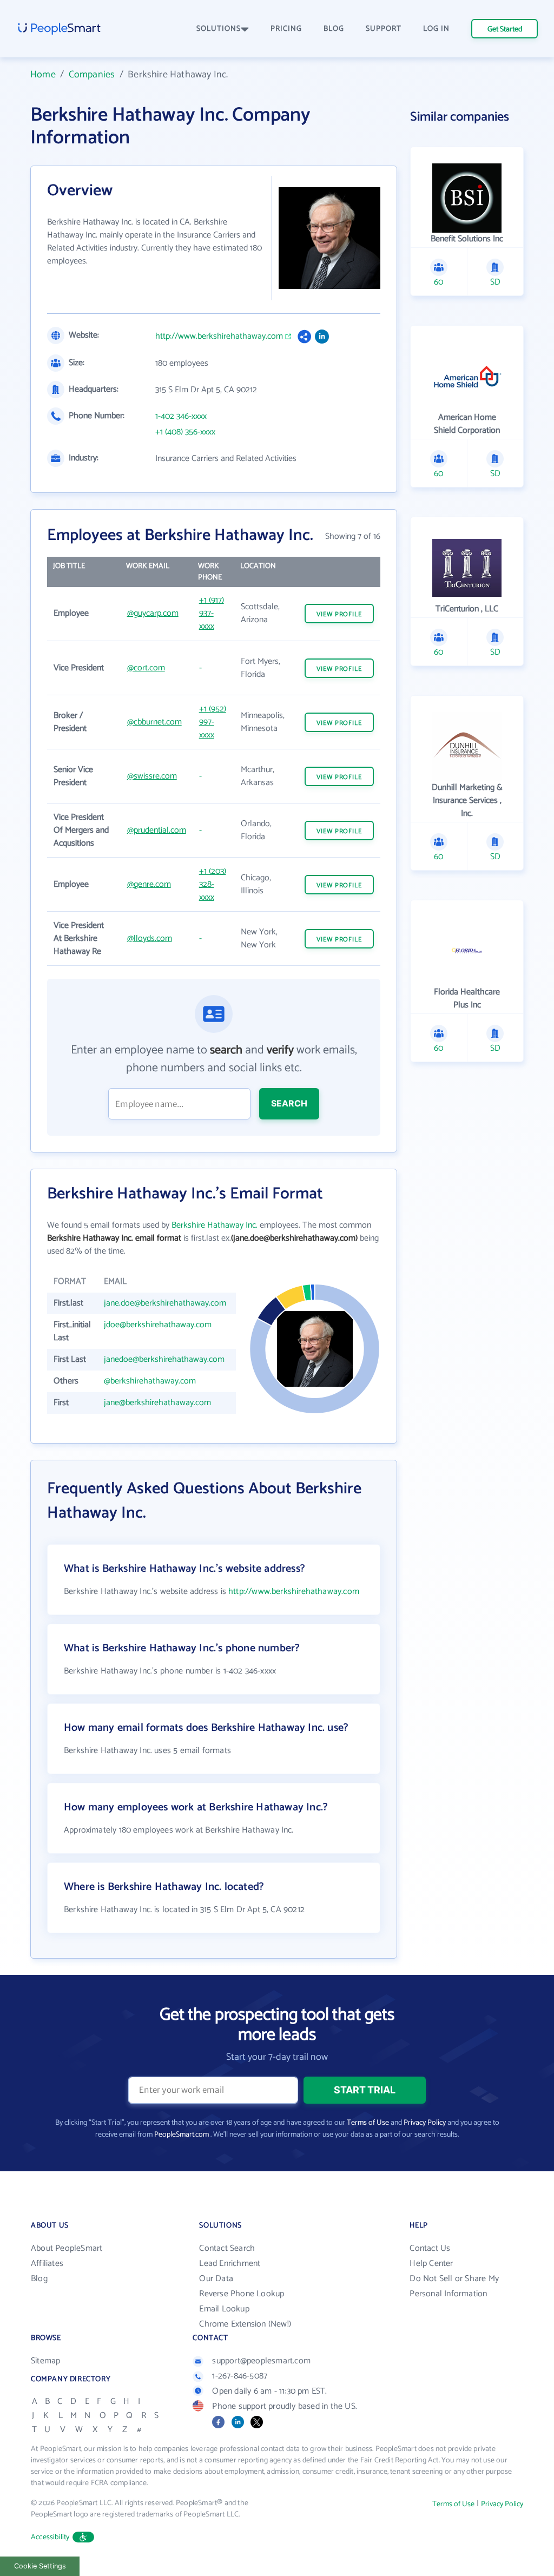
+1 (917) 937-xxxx (212, 613)
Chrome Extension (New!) (245, 2324)
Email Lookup (224, 2309)
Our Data (216, 2279)
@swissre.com (152, 776)
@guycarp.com (153, 613)
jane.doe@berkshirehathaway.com (165, 1303)
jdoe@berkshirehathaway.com (158, 1325)
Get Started (505, 29)
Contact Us (430, 2248)
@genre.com (149, 884)
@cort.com (146, 668)
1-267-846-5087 (240, 2376)
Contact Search (227, 2248)
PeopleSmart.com (182, 2135)
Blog (39, 2279)
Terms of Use (368, 2123)
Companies (92, 75)
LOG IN (436, 29)
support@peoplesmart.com (261, 2361)
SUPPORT (384, 29)
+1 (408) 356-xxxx (185, 432)
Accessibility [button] (50, 2537)
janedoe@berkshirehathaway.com (164, 1359)
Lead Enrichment (230, 2264)
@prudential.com (157, 830)
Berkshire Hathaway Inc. (215, 1225)
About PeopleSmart (67, 2248)
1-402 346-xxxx (181, 417)
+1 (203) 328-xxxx (213, 884)
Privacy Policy (425, 2123)
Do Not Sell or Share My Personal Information (454, 2286)
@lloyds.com (150, 938)
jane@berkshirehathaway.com (157, 1403)
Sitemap (45, 2361)
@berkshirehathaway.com (150, 1381)
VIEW (339, 614)
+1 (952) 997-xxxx (213, 722)
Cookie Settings (40, 2566)
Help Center (431, 2264)
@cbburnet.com (154, 722)
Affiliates (47, 2264)
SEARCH (289, 1103)
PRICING (286, 29)
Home (43, 75)
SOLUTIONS (219, 29)
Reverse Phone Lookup (242, 2294)
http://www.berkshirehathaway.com (219, 337)
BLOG (334, 29)
